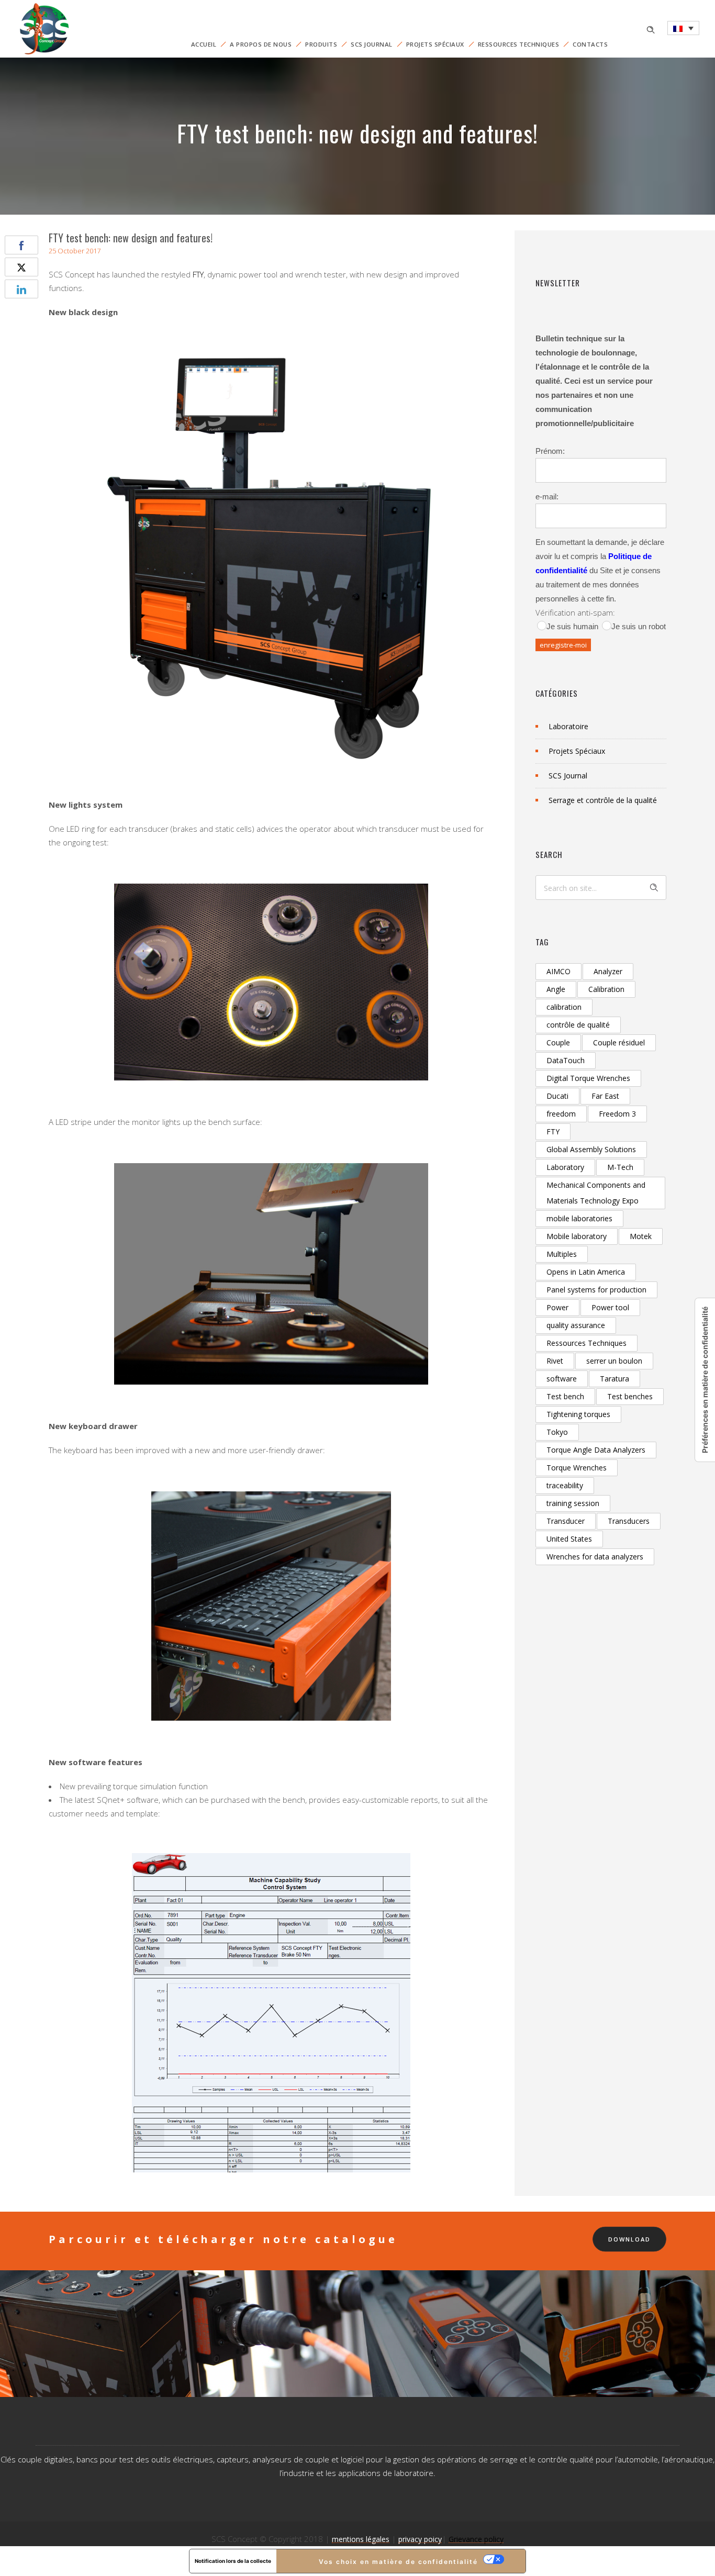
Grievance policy (476, 2539)
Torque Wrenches (577, 1468)
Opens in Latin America (586, 1272)
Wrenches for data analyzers (595, 1557)
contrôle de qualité (578, 1025)
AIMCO (558, 971)
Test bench (565, 1396)
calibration (564, 1007)
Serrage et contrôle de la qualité (603, 800)
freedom (561, 1114)
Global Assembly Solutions (591, 1149)
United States (569, 1539)
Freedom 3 (617, 1114)
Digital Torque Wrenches (588, 1078)
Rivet (555, 1361)
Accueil (204, 44)
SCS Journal (372, 44)
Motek (641, 1236)
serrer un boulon (614, 1361)
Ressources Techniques (519, 44)
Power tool (610, 1307)
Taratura (615, 1379)
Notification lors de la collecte (233, 2561)
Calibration (606, 989)
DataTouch (566, 1060)
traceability (565, 1485)
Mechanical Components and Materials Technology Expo (596, 1193)
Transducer (566, 1521)
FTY (198, 274)
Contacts (590, 44)
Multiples (562, 1254)
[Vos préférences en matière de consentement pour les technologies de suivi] (705, 1380)
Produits (321, 44)
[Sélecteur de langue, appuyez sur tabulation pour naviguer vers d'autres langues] (683, 28)
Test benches (630, 1396)
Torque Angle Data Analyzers (596, 1450)
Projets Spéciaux (435, 44)
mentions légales (361, 2539)
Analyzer (608, 971)
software (562, 1379)
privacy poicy (420, 2539)
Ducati (557, 1096)
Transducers (629, 1521)
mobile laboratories (579, 1218)
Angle (556, 989)
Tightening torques (578, 1414)
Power (557, 1307)
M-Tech (620, 1167)
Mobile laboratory (577, 1236)
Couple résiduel (619, 1042)
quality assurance (576, 1325)
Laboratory (565, 1167)
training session (573, 1503)
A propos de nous (261, 44)
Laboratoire (568, 726)
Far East (605, 1096)
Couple (558, 1042)
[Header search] (651, 29)
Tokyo (557, 1432)
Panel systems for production (596, 1290)
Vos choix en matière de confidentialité (398, 2562)
